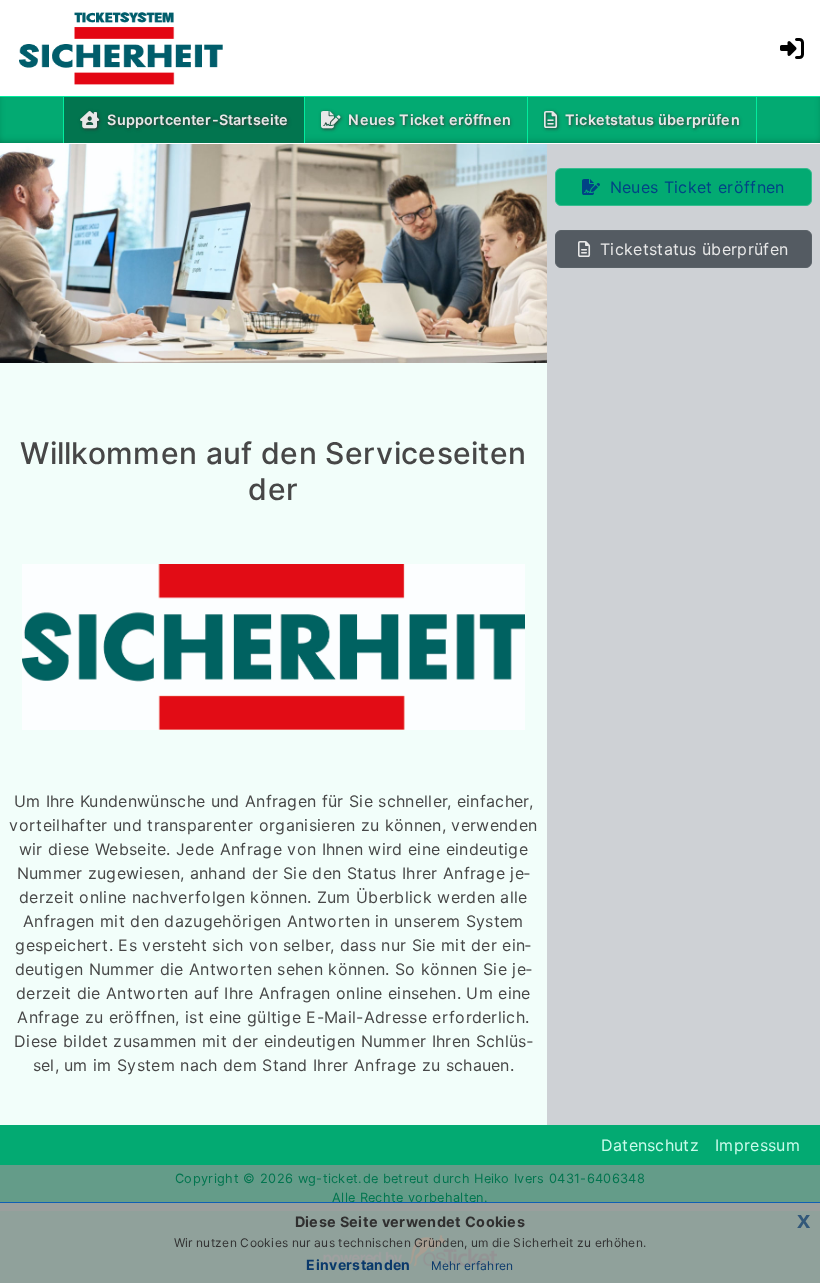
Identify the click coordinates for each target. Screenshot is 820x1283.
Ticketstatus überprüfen (652, 119)
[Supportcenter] (105, 48)
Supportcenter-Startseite (201, 119)
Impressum (757, 1145)
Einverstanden (358, 1264)
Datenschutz (650, 1145)
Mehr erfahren (472, 1265)
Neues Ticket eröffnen (429, 119)
